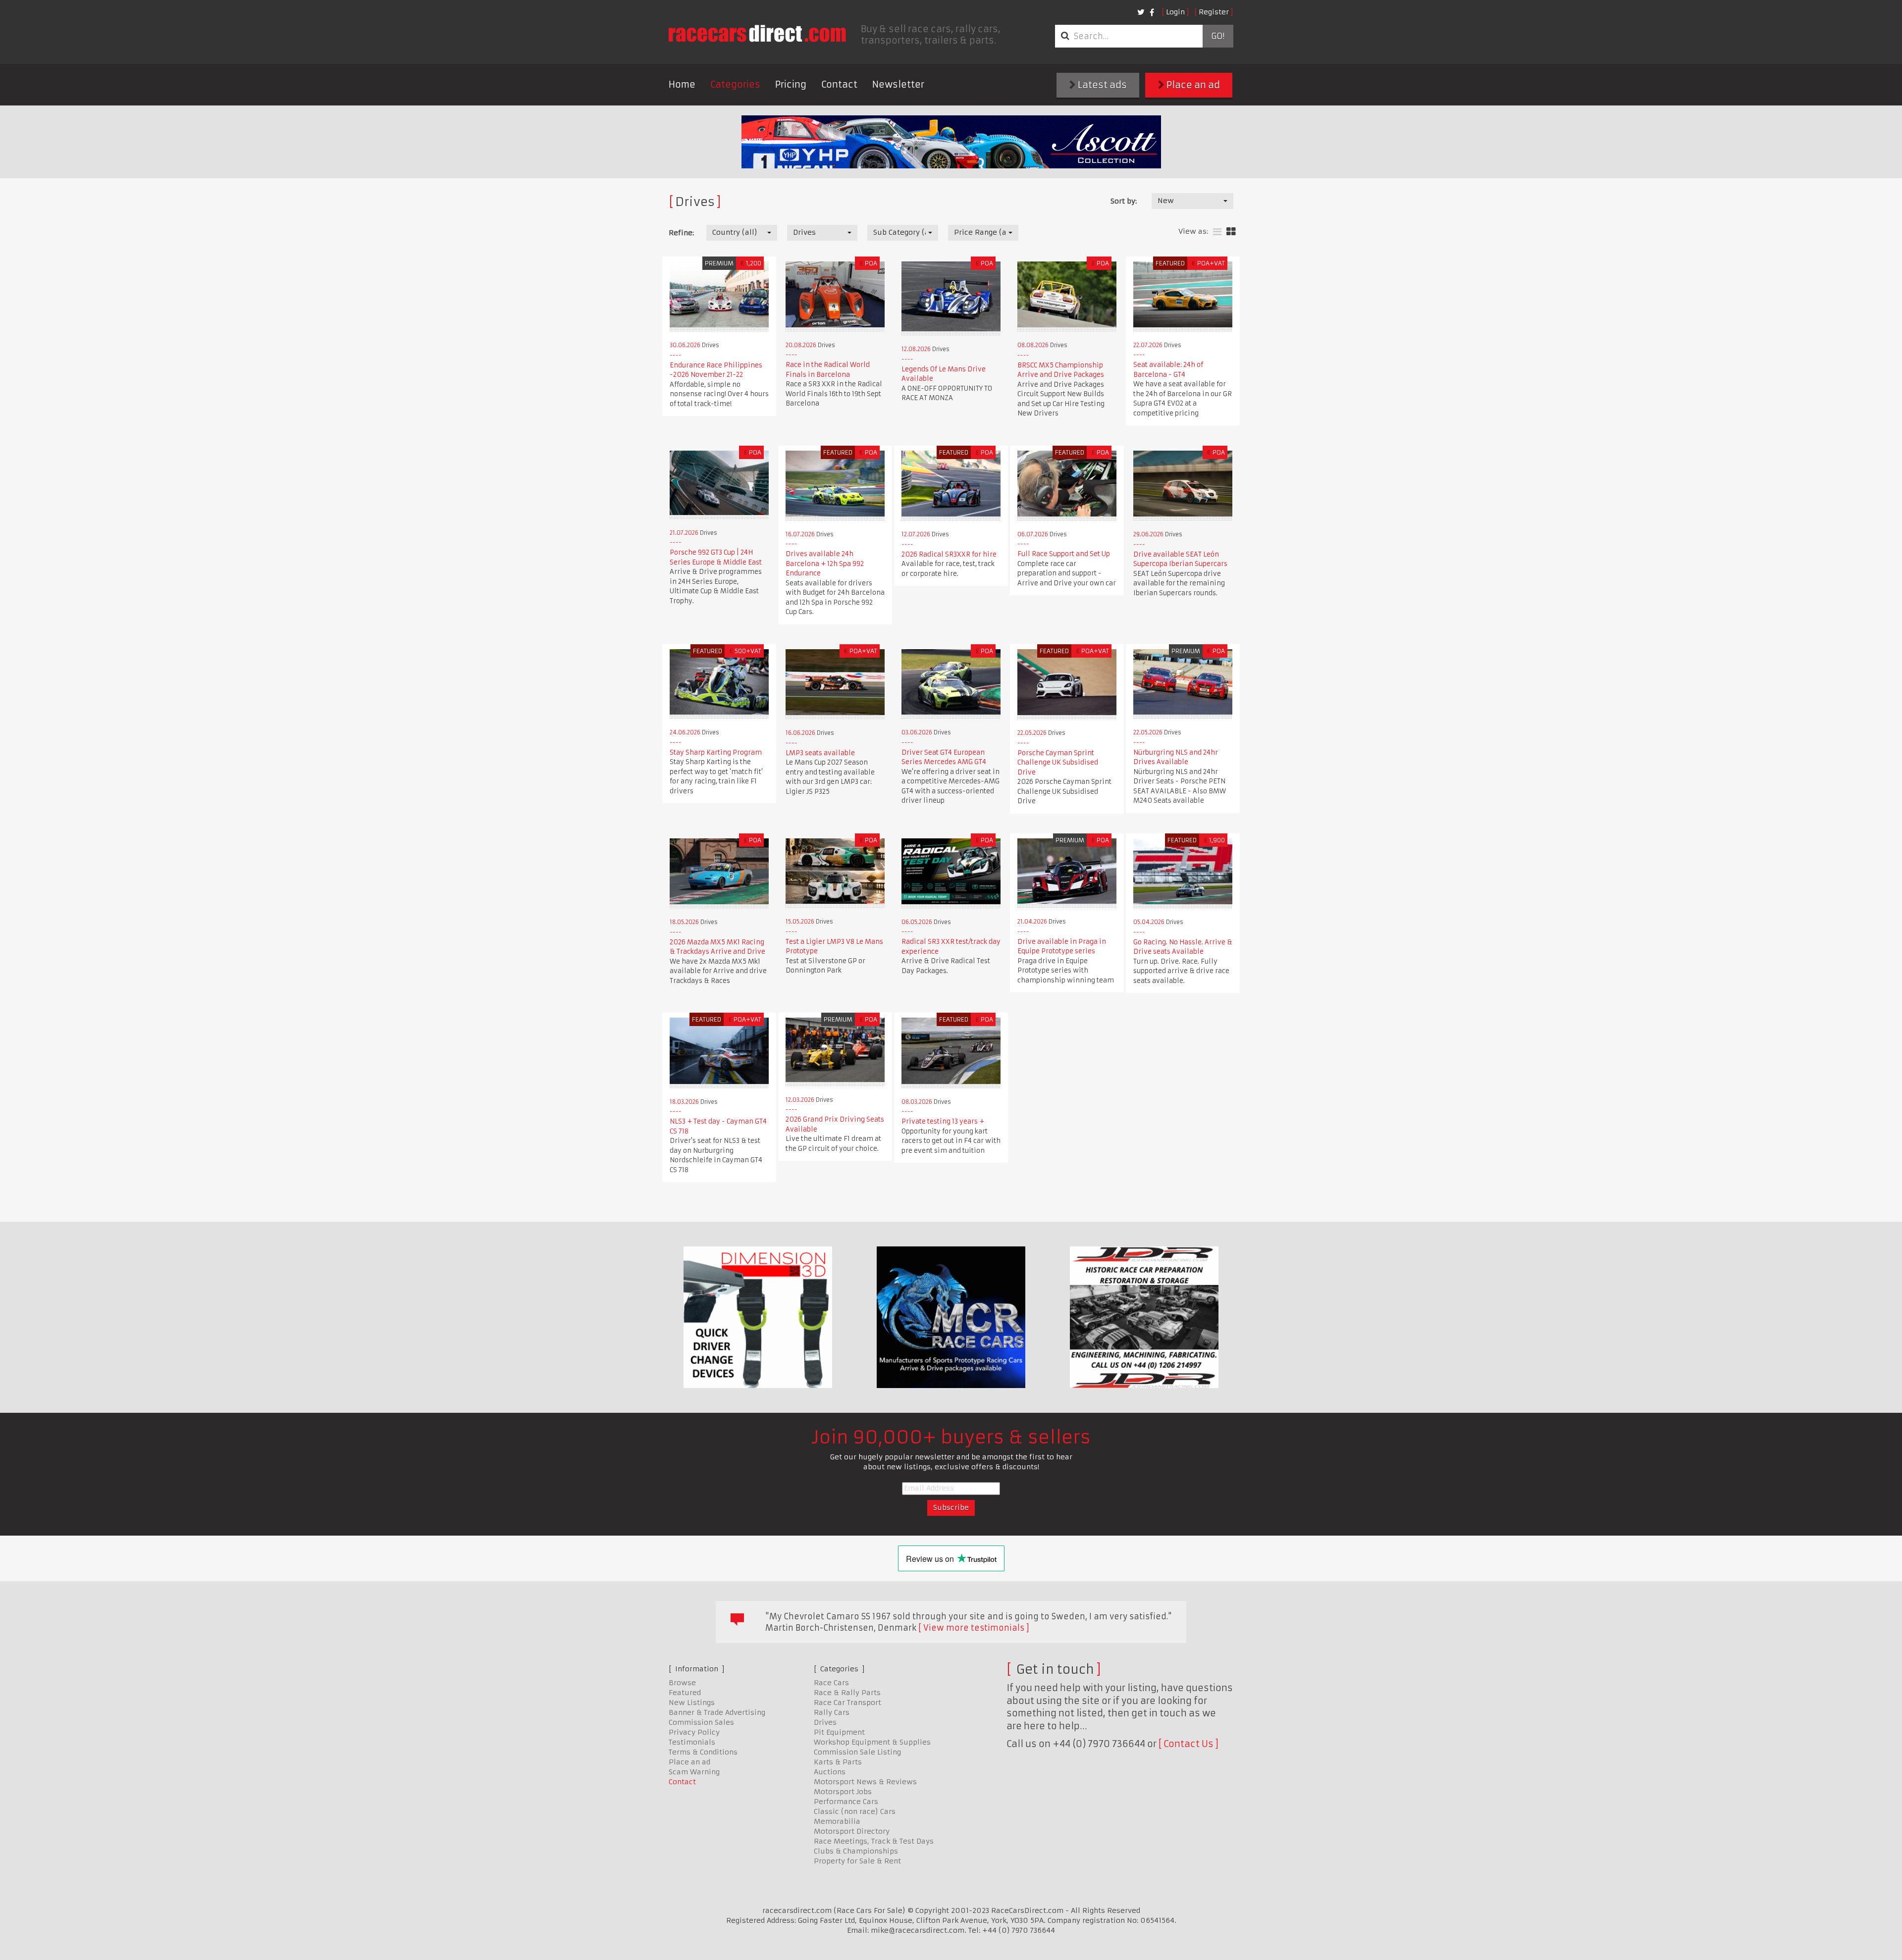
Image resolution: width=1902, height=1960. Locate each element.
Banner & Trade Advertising (717, 1712)
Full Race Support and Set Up (1064, 554)
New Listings (692, 1702)
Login (1175, 12)
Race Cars (831, 1683)
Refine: (681, 233)
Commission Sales (701, 1722)
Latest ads (1101, 85)
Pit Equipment (839, 1732)
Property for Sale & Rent (857, 1861)
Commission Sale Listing (857, 1752)
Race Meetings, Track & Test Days (874, 1841)
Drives (825, 1722)
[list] (1217, 232)
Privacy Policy (694, 1732)
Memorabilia (837, 1821)
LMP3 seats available (820, 753)
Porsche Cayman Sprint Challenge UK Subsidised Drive (1058, 763)
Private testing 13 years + (943, 1121)
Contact (839, 84)
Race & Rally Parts (847, 1693)
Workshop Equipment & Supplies (872, 1742)
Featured (685, 1693)
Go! (1218, 36)
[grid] (1231, 232)
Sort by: (1124, 201)
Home (682, 84)
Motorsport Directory (852, 1831)
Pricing (791, 84)
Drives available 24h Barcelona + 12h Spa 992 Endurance (825, 564)
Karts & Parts (838, 1762)
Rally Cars (832, 1712)
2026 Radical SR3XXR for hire (949, 554)
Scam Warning (694, 1772)
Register (1214, 12)
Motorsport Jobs (843, 1792)
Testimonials (692, 1742)
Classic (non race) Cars (855, 1811)
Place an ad (1192, 85)
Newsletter (898, 84)
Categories (735, 84)
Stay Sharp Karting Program (716, 752)
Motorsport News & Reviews (865, 1782)
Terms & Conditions (703, 1752)
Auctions (830, 1772)
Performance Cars (846, 1802)
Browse (682, 1683)
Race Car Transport (847, 1702)
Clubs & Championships (856, 1851)
